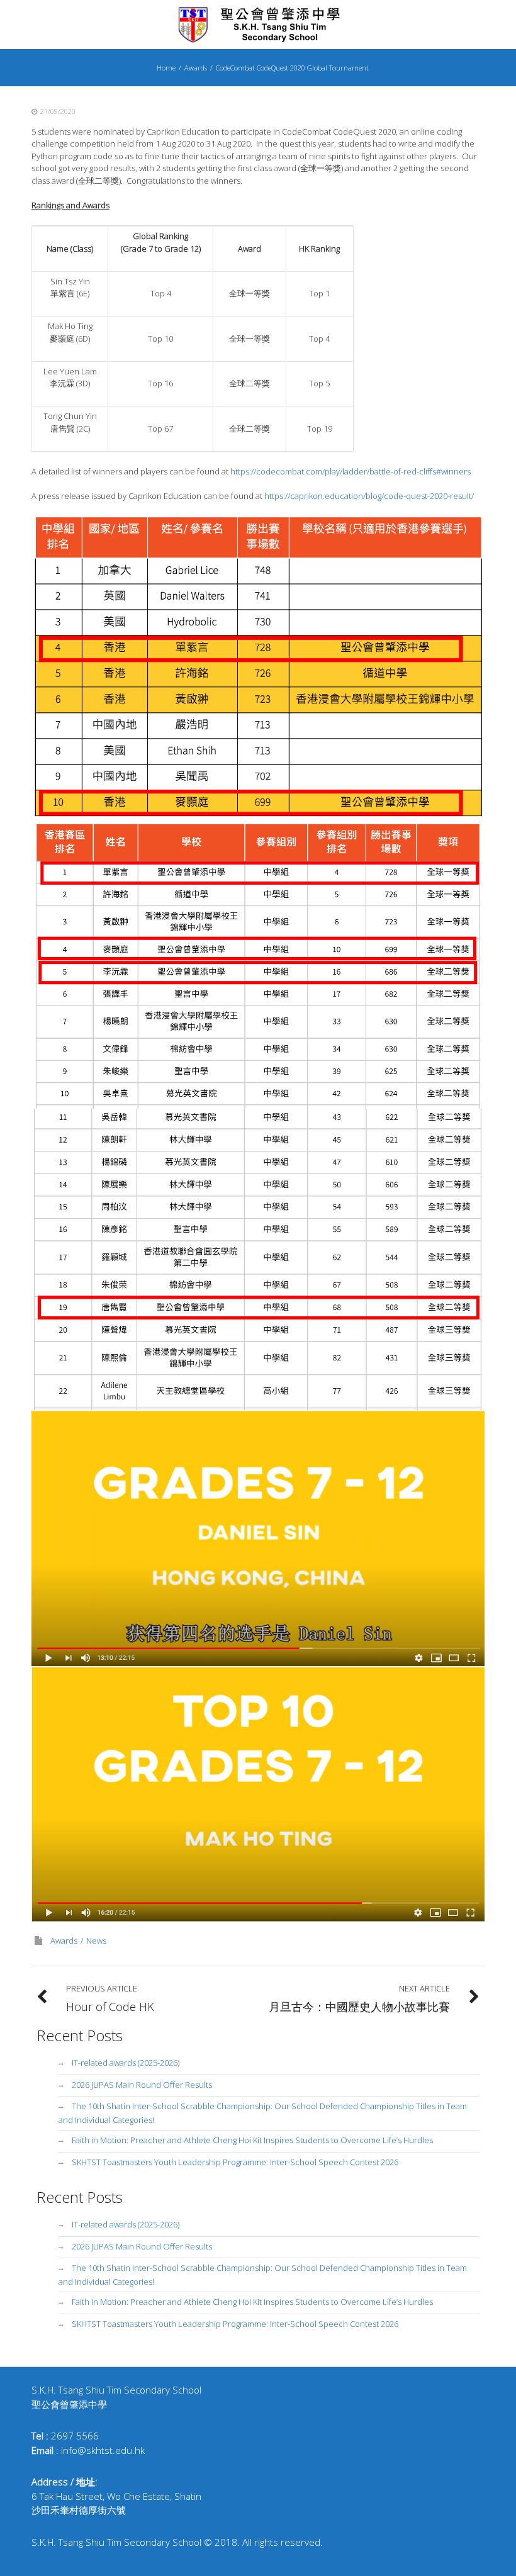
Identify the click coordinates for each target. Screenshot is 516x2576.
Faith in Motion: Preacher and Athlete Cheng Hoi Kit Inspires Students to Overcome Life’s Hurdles (252, 2140)
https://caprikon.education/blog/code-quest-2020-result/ (369, 496)
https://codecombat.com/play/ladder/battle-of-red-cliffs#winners (351, 471)
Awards (196, 68)
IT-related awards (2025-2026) (126, 2063)
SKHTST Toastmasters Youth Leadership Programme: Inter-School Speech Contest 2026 (235, 2162)
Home (166, 68)
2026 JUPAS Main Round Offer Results (142, 2085)
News (96, 1940)
